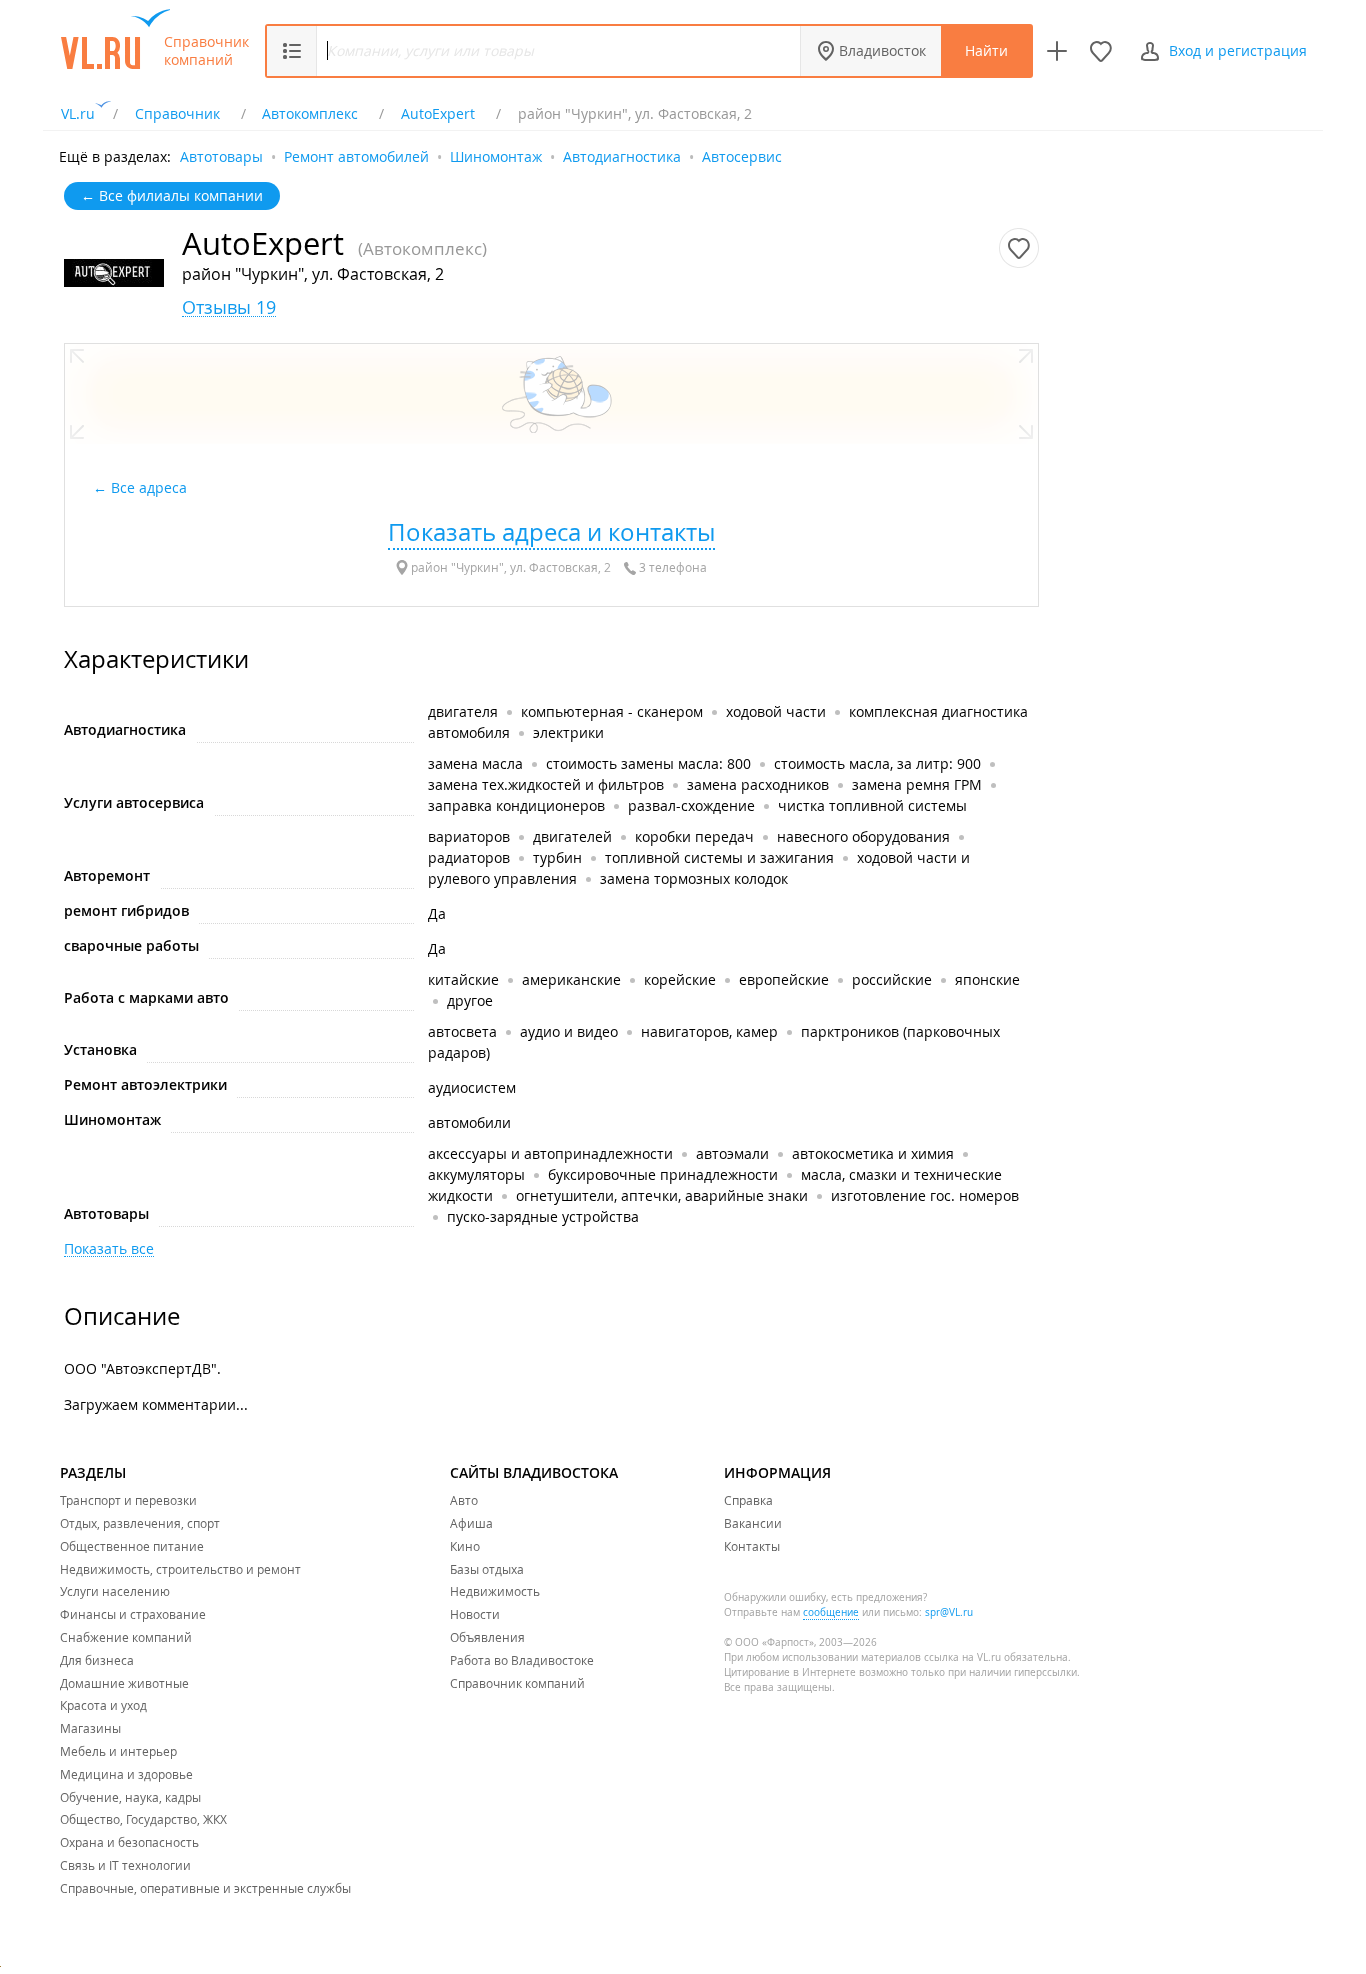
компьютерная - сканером (612, 711)
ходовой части (776, 711)
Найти (986, 50)
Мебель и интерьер (118, 1751)
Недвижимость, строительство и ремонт (180, 1569)
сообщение (831, 1612)
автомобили (469, 1122)
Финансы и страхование (133, 1614)
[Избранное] (1101, 51)
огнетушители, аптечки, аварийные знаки (662, 1195)
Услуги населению (115, 1591)
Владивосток (882, 50)
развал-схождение (691, 805)
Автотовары (221, 155)
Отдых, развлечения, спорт (140, 1523)
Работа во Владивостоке (522, 1660)
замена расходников (758, 784)
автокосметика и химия (873, 1153)
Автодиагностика (622, 155)
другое (470, 1000)
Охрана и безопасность (129, 1842)
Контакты (752, 1546)
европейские (784, 979)
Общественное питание (132, 1546)
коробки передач (694, 836)
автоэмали (732, 1153)
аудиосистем (472, 1087)
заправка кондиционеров (516, 805)
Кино (465, 1546)
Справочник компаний (206, 51)
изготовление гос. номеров (925, 1195)
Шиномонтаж (496, 155)
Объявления (487, 1637)
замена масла (475, 763)
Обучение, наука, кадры (130, 1797)
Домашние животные (124, 1683)
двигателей (572, 836)
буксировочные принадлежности (663, 1174)
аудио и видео (569, 1031)
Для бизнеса (97, 1660)
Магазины (90, 1728)
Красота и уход (103, 1705)
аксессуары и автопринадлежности (550, 1153)
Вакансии (753, 1523)
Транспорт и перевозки (128, 1500)
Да (437, 913)
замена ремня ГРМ (917, 784)
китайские (463, 979)
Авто (464, 1500)
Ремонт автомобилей (356, 155)
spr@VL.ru (949, 1612)
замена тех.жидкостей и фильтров (546, 784)
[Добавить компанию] (1057, 51)
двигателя (465, 711)
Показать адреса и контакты (551, 532)
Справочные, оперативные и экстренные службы (205, 1888)
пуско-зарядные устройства (543, 1216)
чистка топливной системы (872, 805)
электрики (568, 732)
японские (987, 979)
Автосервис (742, 155)
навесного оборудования (863, 836)
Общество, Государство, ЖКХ (143, 1819)
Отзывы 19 (229, 307)
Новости (475, 1614)
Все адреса (151, 487)
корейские (680, 979)
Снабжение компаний (126, 1637)
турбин (557, 857)
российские (892, 979)
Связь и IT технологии (125, 1865)
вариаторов (469, 836)
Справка (748, 1500)
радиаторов (469, 857)
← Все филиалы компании (172, 195)
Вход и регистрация (1238, 50)
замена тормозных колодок (694, 878)
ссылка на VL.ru (962, 1657)
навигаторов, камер (709, 1031)
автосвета (462, 1031)
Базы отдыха (487, 1569)
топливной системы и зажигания (719, 857)
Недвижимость (495, 1591)
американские (571, 979)
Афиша (471, 1523)
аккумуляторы (476, 1174)
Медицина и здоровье (126, 1774)
